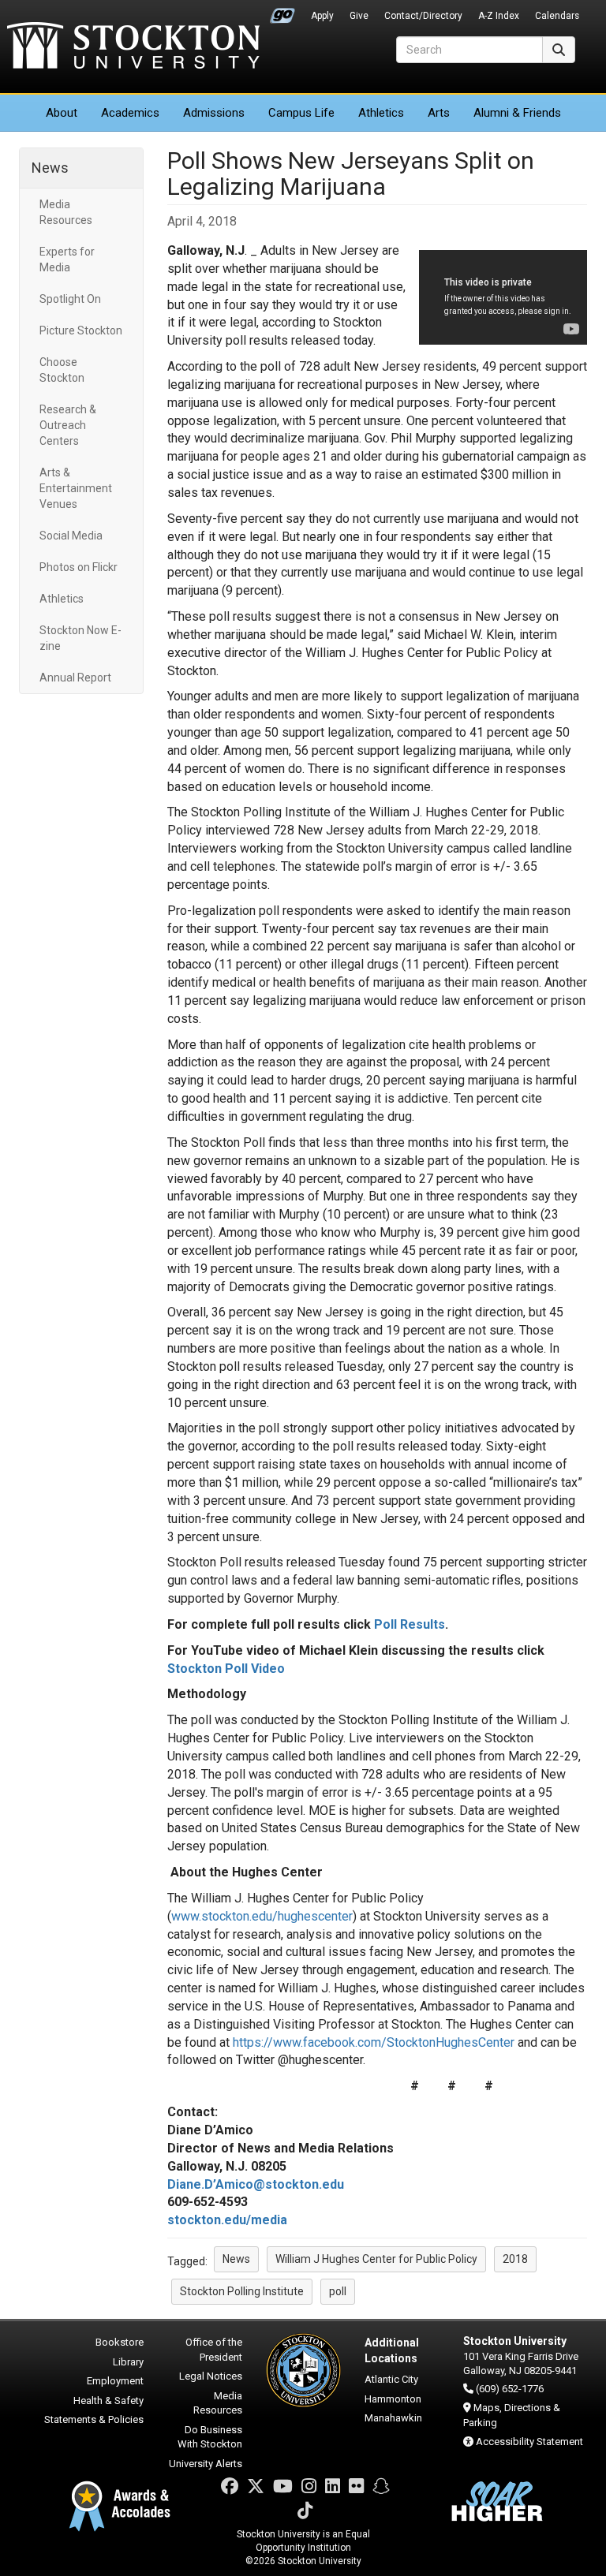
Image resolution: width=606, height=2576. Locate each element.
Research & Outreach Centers (68, 425)
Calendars (557, 16)
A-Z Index (499, 16)
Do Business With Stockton (210, 2437)
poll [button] (338, 2291)
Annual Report (75, 678)
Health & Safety (108, 2401)
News (50, 168)
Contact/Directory (423, 16)
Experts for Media (67, 259)
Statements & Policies (94, 2419)
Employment (115, 2381)
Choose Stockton (62, 370)
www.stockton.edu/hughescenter (262, 1916)
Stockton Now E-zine (80, 638)
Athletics (381, 113)
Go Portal (282, 12)
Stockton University (133, 47)
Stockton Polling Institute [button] (242, 2291)
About (62, 113)
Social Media (71, 536)
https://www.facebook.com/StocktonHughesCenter (374, 2042)
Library (128, 2362)
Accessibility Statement (529, 2442)
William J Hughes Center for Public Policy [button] (376, 2259)
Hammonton (393, 2399)
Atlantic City (391, 2379)
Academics (130, 113)
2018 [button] (515, 2259)
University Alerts (206, 2464)
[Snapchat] (381, 2486)
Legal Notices (211, 2376)
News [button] (236, 2259)
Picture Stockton (81, 330)
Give (359, 16)
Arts (439, 113)
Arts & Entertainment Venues (76, 488)
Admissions (214, 113)
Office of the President (214, 2350)
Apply (322, 16)
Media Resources (66, 212)
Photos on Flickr (79, 567)
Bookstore (120, 2342)
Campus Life (301, 113)
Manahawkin (393, 2418)
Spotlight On (70, 299)
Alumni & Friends (517, 113)
